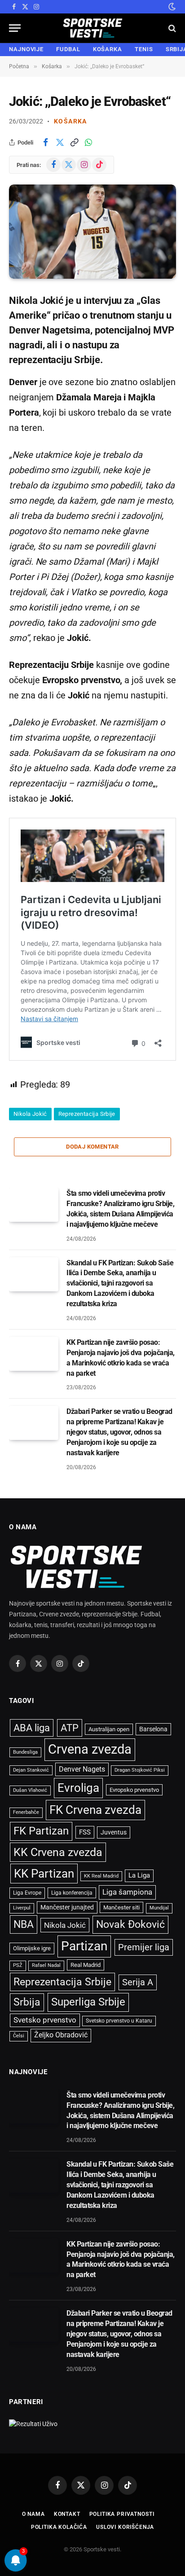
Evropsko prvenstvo (134, 1790)
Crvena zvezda (90, 1749)
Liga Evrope (27, 1893)
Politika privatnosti (122, 2514)
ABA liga (32, 1728)
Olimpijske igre (32, 1948)
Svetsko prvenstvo (45, 2020)
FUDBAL (68, 49)
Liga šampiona (127, 1892)
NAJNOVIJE (26, 49)
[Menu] (15, 28)
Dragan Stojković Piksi (140, 1770)
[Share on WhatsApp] (88, 142)
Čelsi (19, 2036)
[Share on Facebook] (45, 142)
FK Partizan (41, 1831)
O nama (33, 2514)
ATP (70, 1728)
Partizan (84, 1946)
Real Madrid (86, 1965)
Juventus (114, 1832)
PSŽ (18, 1965)
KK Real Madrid (101, 1876)
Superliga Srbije (88, 2002)
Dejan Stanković (31, 1770)
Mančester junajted (67, 1907)
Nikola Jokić (30, 1114)
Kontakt (67, 2514)
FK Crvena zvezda (95, 1810)
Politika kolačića (59, 2527)
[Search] (171, 28)
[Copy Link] (74, 142)
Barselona (153, 1729)
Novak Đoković (130, 1924)
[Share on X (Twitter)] (60, 142)
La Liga (139, 1875)
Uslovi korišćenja (125, 2527)
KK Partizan (44, 1874)
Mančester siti (121, 1907)
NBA (24, 1924)
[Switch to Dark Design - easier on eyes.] (171, 7)
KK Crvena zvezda (58, 1852)
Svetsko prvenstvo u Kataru (119, 2021)
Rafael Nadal (46, 1965)
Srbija (27, 2002)
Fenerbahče (26, 1812)
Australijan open (109, 1729)
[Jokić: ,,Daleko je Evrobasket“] (92, 231)
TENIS (144, 49)
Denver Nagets (82, 1769)
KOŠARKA (108, 49)
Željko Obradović (61, 2035)
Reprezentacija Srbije (87, 1114)
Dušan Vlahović (30, 1790)
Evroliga (78, 1788)
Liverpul (22, 1908)
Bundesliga (25, 1752)
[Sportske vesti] (93, 28)
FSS (85, 1832)
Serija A (138, 1982)
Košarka (70, 121)
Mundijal (159, 1908)
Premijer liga (144, 1947)
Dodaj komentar (92, 1147)
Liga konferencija (72, 1893)
